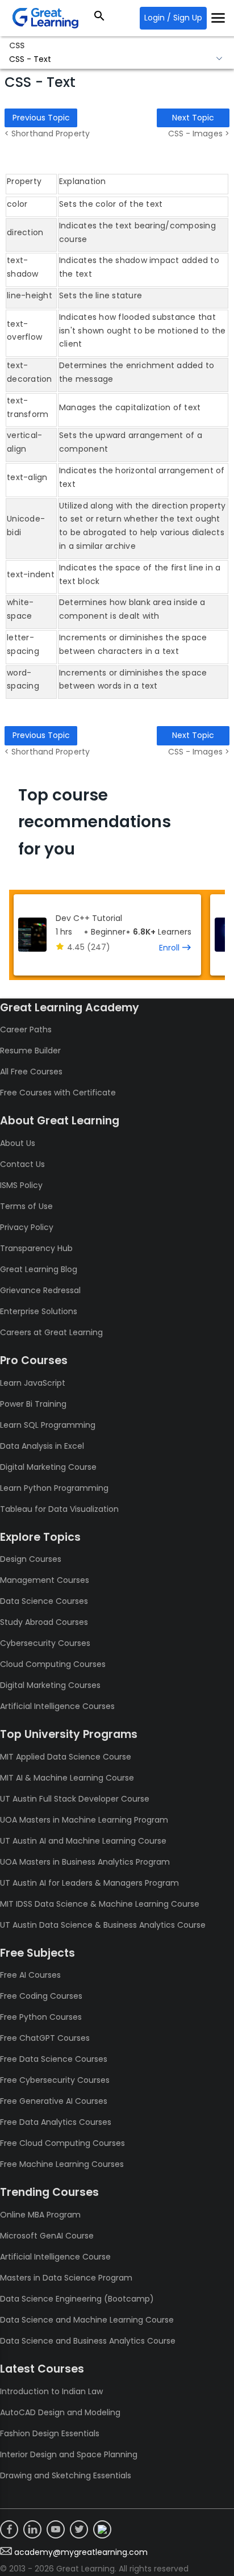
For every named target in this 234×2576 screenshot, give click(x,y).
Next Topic (193, 118)
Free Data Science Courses (54, 2059)
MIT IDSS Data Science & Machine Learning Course (100, 1904)
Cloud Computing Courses (53, 1664)
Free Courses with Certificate (58, 1093)
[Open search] (99, 18)
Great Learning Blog (39, 1269)
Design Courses (31, 1559)
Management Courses (45, 1580)
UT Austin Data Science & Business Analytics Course (103, 1925)
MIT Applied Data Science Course (66, 1757)
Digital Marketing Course (48, 1467)
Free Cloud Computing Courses (62, 2143)
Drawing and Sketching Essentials (66, 2475)
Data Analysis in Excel (42, 1446)
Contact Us (22, 1164)
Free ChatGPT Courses (45, 2038)
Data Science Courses (44, 1601)
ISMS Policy (21, 1185)
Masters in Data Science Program (66, 2278)
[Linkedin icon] (32, 2529)
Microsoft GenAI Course (47, 2236)
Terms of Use (26, 1206)
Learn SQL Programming (48, 1425)
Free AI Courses (30, 1975)
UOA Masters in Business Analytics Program (85, 1862)
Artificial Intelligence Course (55, 2257)
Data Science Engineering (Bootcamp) (77, 2299)
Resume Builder (30, 1051)
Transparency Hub (36, 1248)
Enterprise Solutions (39, 1311)
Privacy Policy (27, 1227)
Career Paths (26, 1029)
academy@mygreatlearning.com (81, 2552)
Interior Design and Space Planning (69, 2454)
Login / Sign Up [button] (173, 18)
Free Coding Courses (41, 1996)
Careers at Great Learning (51, 1332)
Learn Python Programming (54, 1488)
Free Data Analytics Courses (56, 2122)
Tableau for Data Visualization (59, 1509)
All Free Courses (31, 1072)
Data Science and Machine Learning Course (87, 2320)
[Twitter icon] (79, 2529)
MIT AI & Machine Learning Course (67, 1778)
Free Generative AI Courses (54, 2101)
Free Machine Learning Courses (62, 2164)
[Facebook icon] (9, 2529)
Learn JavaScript (33, 1383)
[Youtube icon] (56, 2529)
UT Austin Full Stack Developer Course (75, 1799)
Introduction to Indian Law (51, 2391)
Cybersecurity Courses (45, 1643)
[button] (117, 60)
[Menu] (218, 18)
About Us (18, 1143)
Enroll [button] (169, 948)
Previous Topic (41, 118)
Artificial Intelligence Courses (57, 1706)
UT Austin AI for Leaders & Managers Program (89, 1883)
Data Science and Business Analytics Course (88, 2341)
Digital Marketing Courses (50, 1685)
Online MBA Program (40, 2215)
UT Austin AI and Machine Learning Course (83, 1841)
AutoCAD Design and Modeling (60, 2412)
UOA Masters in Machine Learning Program (84, 1820)
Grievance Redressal (40, 1290)
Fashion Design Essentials (50, 2433)
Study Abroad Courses (44, 1622)
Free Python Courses (41, 2017)
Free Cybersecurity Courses (55, 2080)
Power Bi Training (33, 1404)
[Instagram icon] (102, 2529)
